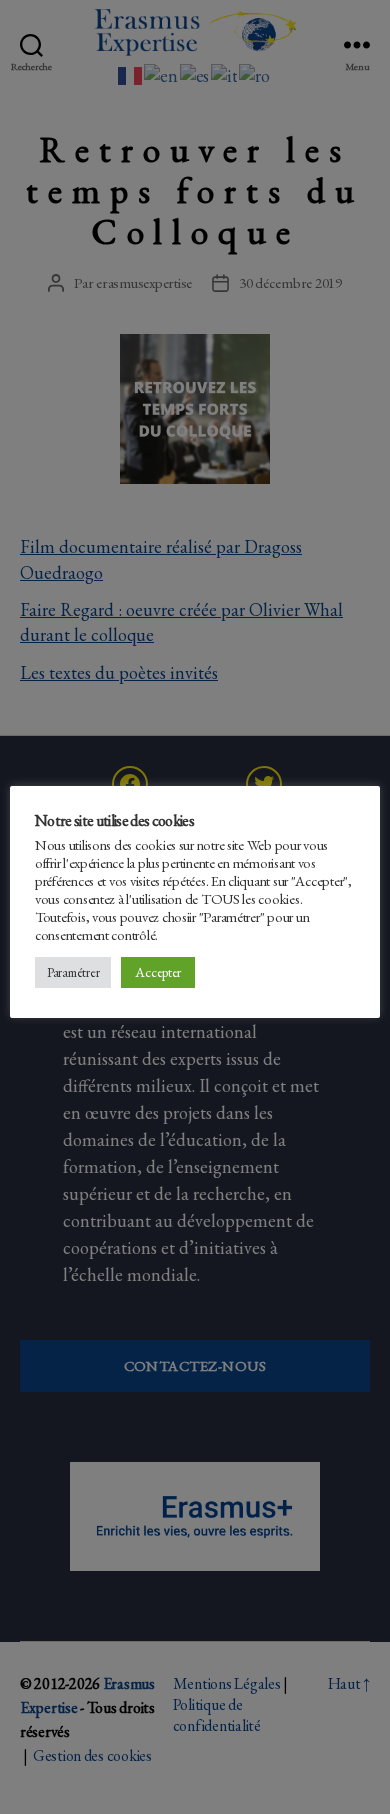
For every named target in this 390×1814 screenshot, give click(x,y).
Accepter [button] (158, 972)
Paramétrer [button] (73, 972)
